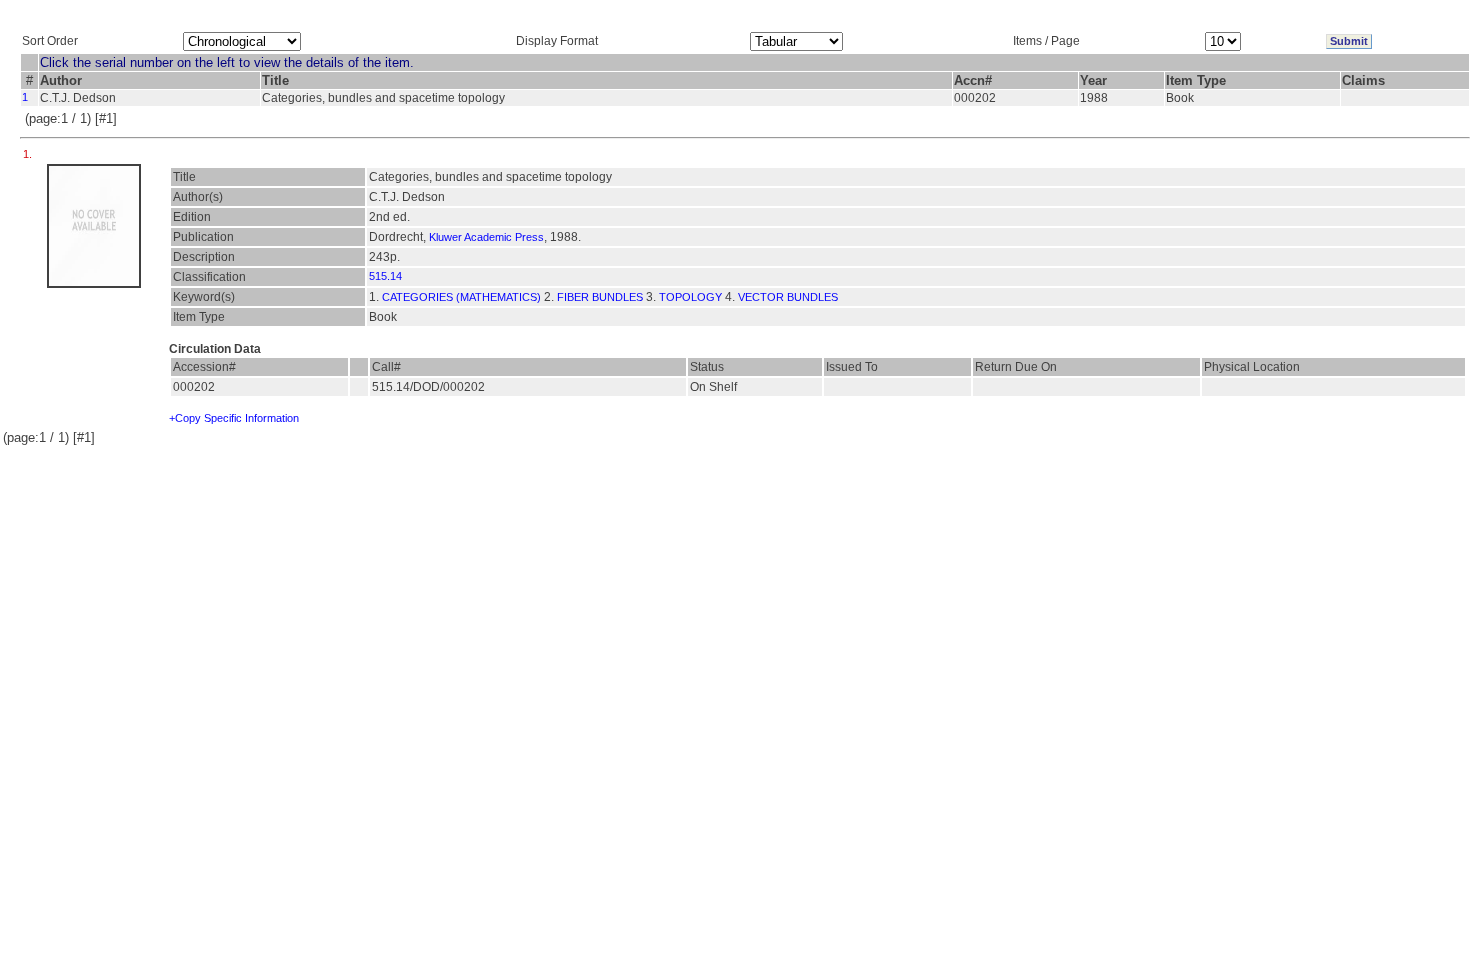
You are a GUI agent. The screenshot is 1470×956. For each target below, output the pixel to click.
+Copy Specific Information (234, 418)
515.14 (385, 276)
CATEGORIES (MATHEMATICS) (461, 297)
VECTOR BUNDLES (788, 297)
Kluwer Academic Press (486, 237)
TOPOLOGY (690, 297)
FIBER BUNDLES (600, 297)
